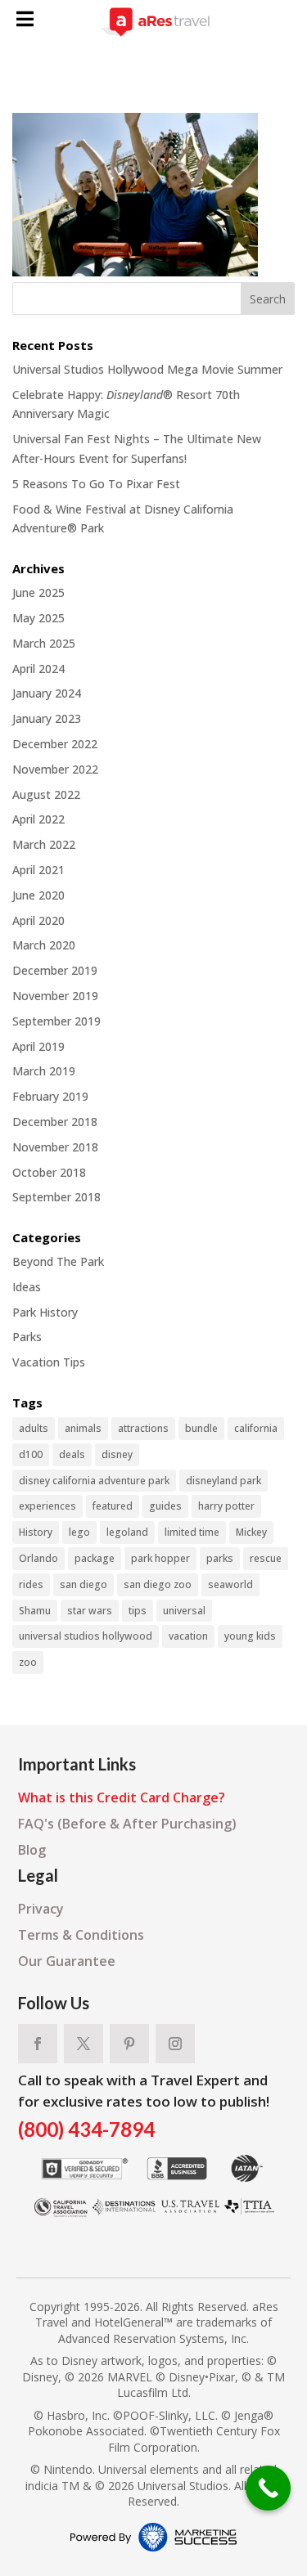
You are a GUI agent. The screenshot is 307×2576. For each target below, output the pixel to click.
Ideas (27, 1287)
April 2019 (38, 1046)
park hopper (160, 1558)
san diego (84, 1584)
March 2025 (44, 643)
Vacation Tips (49, 1362)
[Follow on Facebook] (38, 2044)
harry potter (226, 1506)
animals (83, 1428)
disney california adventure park (94, 1481)
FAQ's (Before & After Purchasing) (127, 1824)
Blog (32, 1850)
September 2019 (56, 1021)
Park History (45, 1312)
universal (184, 1611)
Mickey (251, 1532)
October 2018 (49, 1172)
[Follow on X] (84, 2044)
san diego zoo (158, 1584)
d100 (31, 1454)
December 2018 (55, 1122)
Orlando (38, 1558)
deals (72, 1454)
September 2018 (56, 1197)
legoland (127, 1532)
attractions (143, 1428)
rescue (266, 1558)
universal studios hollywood (86, 1636)
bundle (201, 1428)
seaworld (230, 1584)
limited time (192, 1532)
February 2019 (50, 1096)
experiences (47, 1506)
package (95, 1558)
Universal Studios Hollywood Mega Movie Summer (147, 369)
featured (113, 1506)
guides (165, 1506)
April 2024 (38, 669)
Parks (27, 1337)
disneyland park (223, 1481)
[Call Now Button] (268, 2488)
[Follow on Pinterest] (129, 2044)
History (36, 1532)
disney (117, 1454)
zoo (28, 1662)
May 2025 (38, 618)
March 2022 (44, 844)
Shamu (35, 1611)
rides (31, 1584)
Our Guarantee (67, 1961)
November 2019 (55, 996)
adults (34, 1428)
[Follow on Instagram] (175, 2044)
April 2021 (38, 870)
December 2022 (55, 744)
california (256, 1428)
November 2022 (55, 769)
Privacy (41, 1909)
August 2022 (46, 794)
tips (138, 1611)
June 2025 (38, 592)
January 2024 (47, 693)
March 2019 (44, 1071)
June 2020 (38, 895)
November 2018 (55, 1147)
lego (79, 1532)
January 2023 (47, 718)
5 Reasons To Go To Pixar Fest (96, 484)
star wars (90, 1611)
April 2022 (38, 819)
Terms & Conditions (81, 1935)
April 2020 (38, 920)
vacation (188, 1636)
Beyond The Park (58, 1261)
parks (220, 1558)
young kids (250, 1636)
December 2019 (55, 970)
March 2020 (44, 945)
